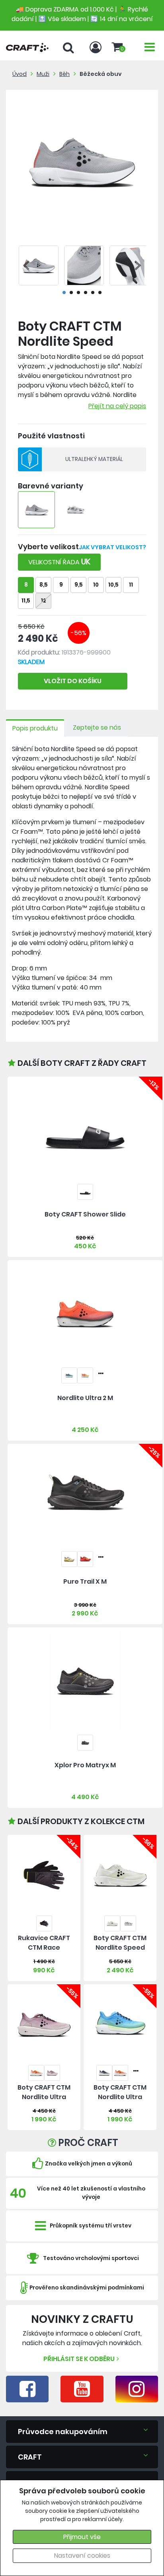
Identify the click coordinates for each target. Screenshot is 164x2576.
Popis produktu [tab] (35, 728)
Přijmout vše (82, 2537)
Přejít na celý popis (117, 406)
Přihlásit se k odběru (79, 2359)
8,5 (44, 585)
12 (44, 601)
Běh (64, 74)
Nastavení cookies (82, 2556)
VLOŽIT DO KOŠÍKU (73, 681)
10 (96, 585)
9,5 (79, 585)
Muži (43, 74)
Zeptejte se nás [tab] (97, 727)
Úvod (20, 74)
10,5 (113, 585)
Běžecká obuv (101, 74)
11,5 (26, 601)
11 (131, 585)
